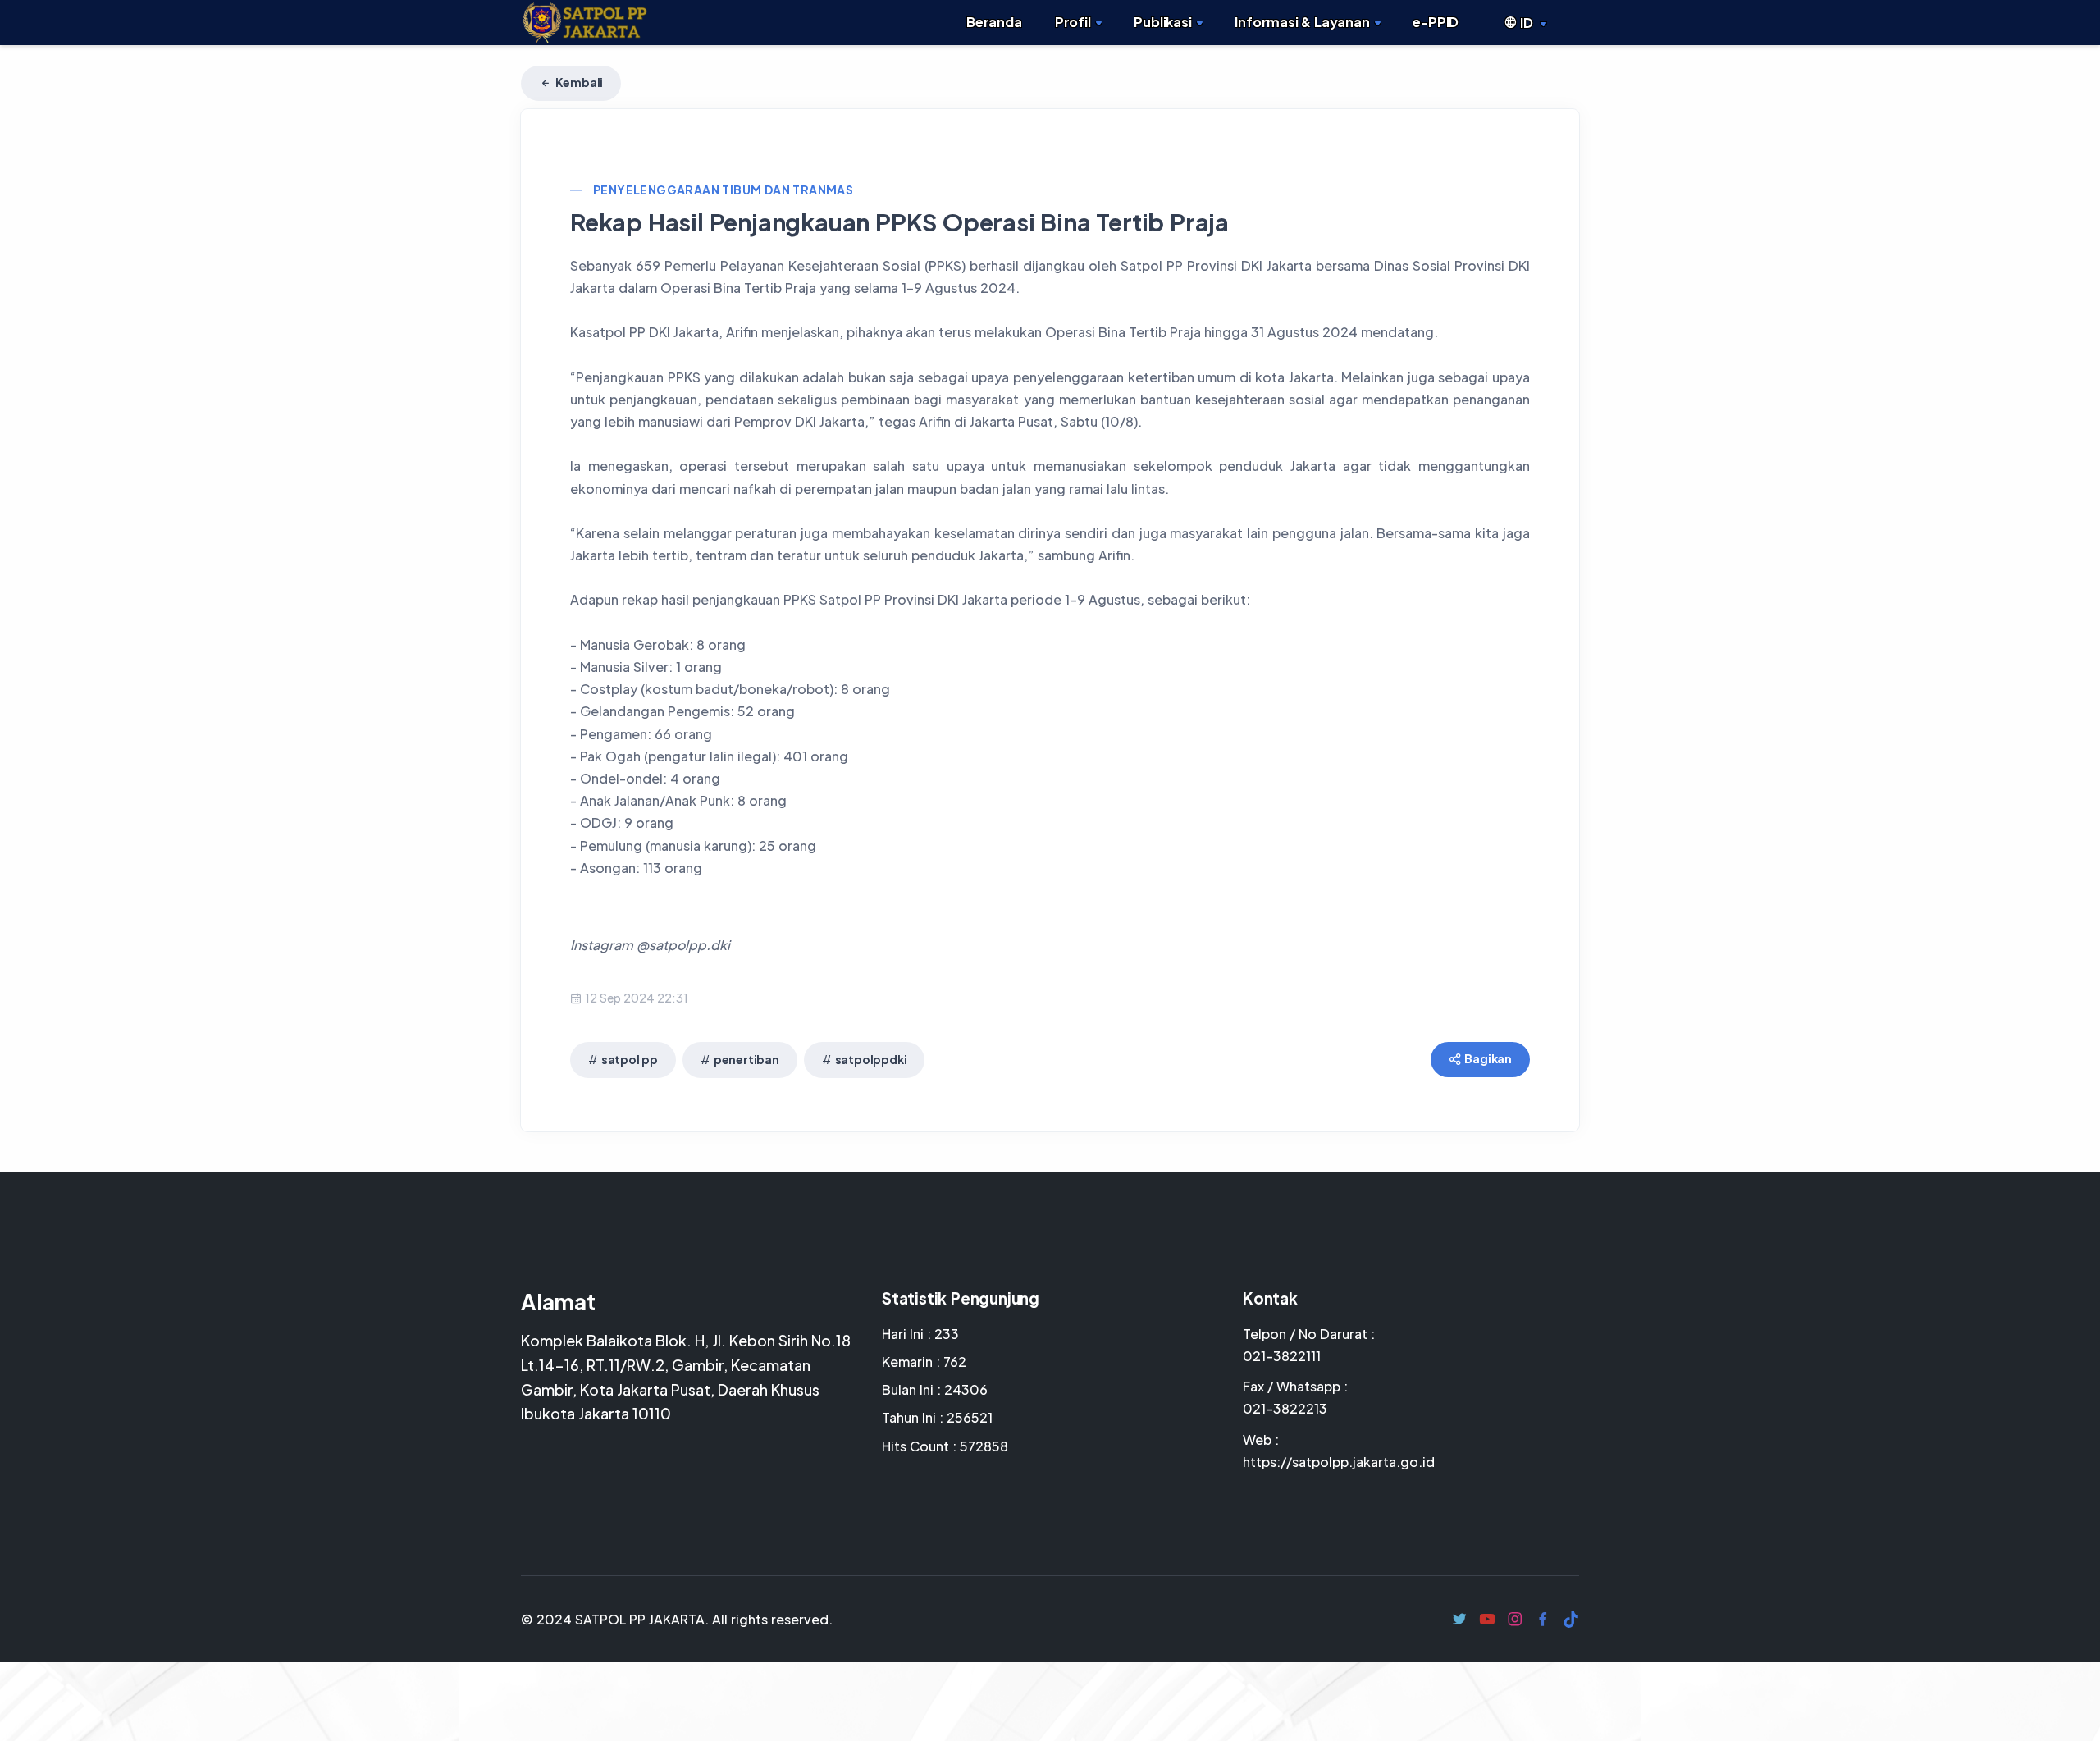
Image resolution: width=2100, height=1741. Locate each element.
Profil (1073, 22)
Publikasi (1162, 22)
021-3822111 (1282, 1356)
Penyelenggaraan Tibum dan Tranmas (723, 190)
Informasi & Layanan (1302, 22)
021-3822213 (1285, 1408)
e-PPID (1436, 22)
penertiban (746, 1059)
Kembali (578, 82)
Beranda (994, 22)
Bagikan (1488, 1058)
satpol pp (630, 1059)
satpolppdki (871, 1059)
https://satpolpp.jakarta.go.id (1339, 1462)
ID (1526, 23)
